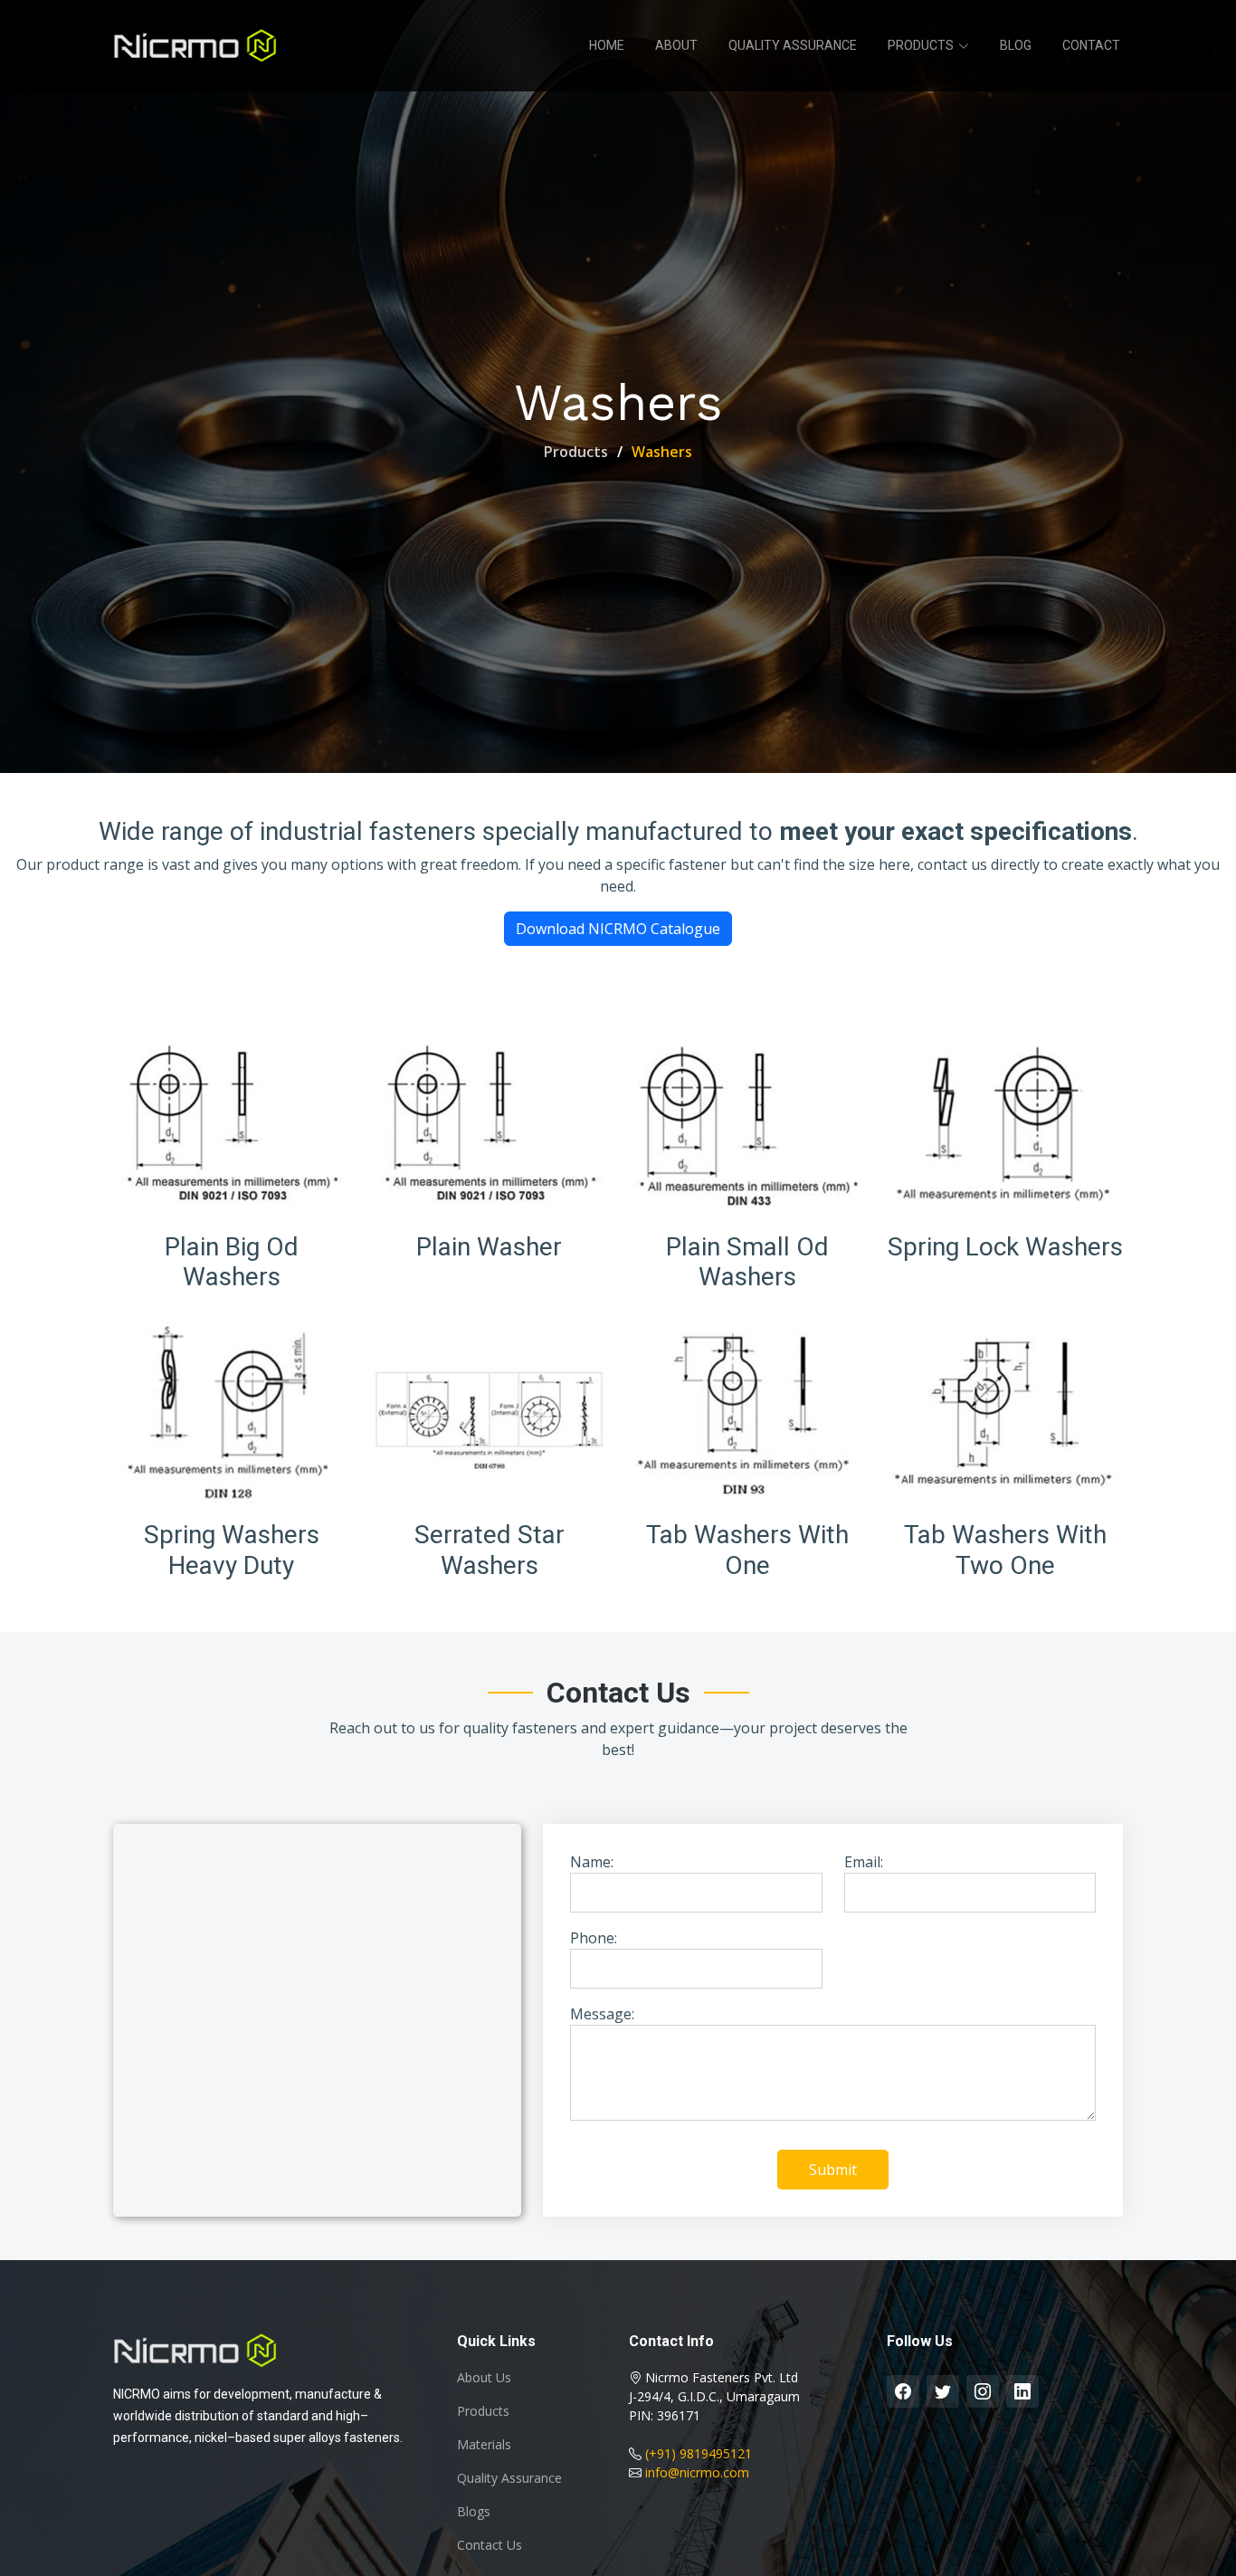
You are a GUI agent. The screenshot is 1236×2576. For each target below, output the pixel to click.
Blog (1016, 45)
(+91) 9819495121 (699, 2453)
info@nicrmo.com (697, 2472)
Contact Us (490, 2545)
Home (607, 45)
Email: (864, 1862)
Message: (602, 2014)
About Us (484, 2378)
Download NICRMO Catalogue (618, 929)
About (676, 45)
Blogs (474, 2512)
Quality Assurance (793, 45)
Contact (1091, 45)
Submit (833, 2170)
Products (576, 452)
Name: (592, 1862)
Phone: (594, 1938)
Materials (484, 2445)
